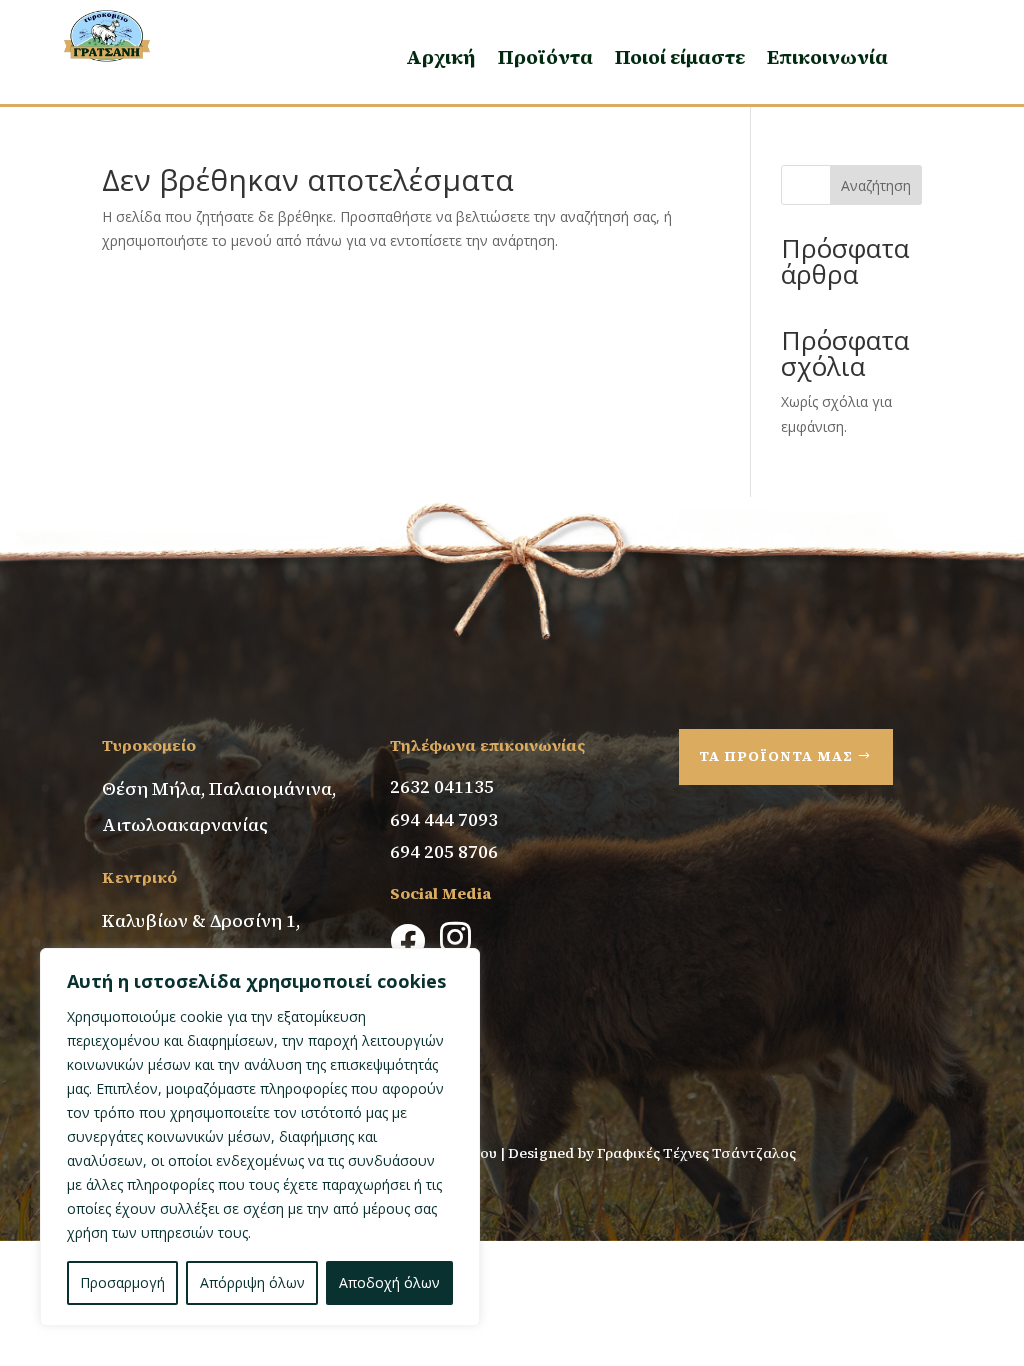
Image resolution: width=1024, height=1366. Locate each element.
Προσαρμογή (122, 1282)
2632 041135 (442, 786)
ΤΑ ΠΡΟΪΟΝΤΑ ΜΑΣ (776, 756)
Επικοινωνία (827, 57)
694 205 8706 (444, 851)
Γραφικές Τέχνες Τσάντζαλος (698, 1153)
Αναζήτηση (876, 185)
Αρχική (441, 57)
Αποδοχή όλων (389, 1282)
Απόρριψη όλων (252, 1282)
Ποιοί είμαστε (680, 57)
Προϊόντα (545, 57)
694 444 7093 (444, 819)
